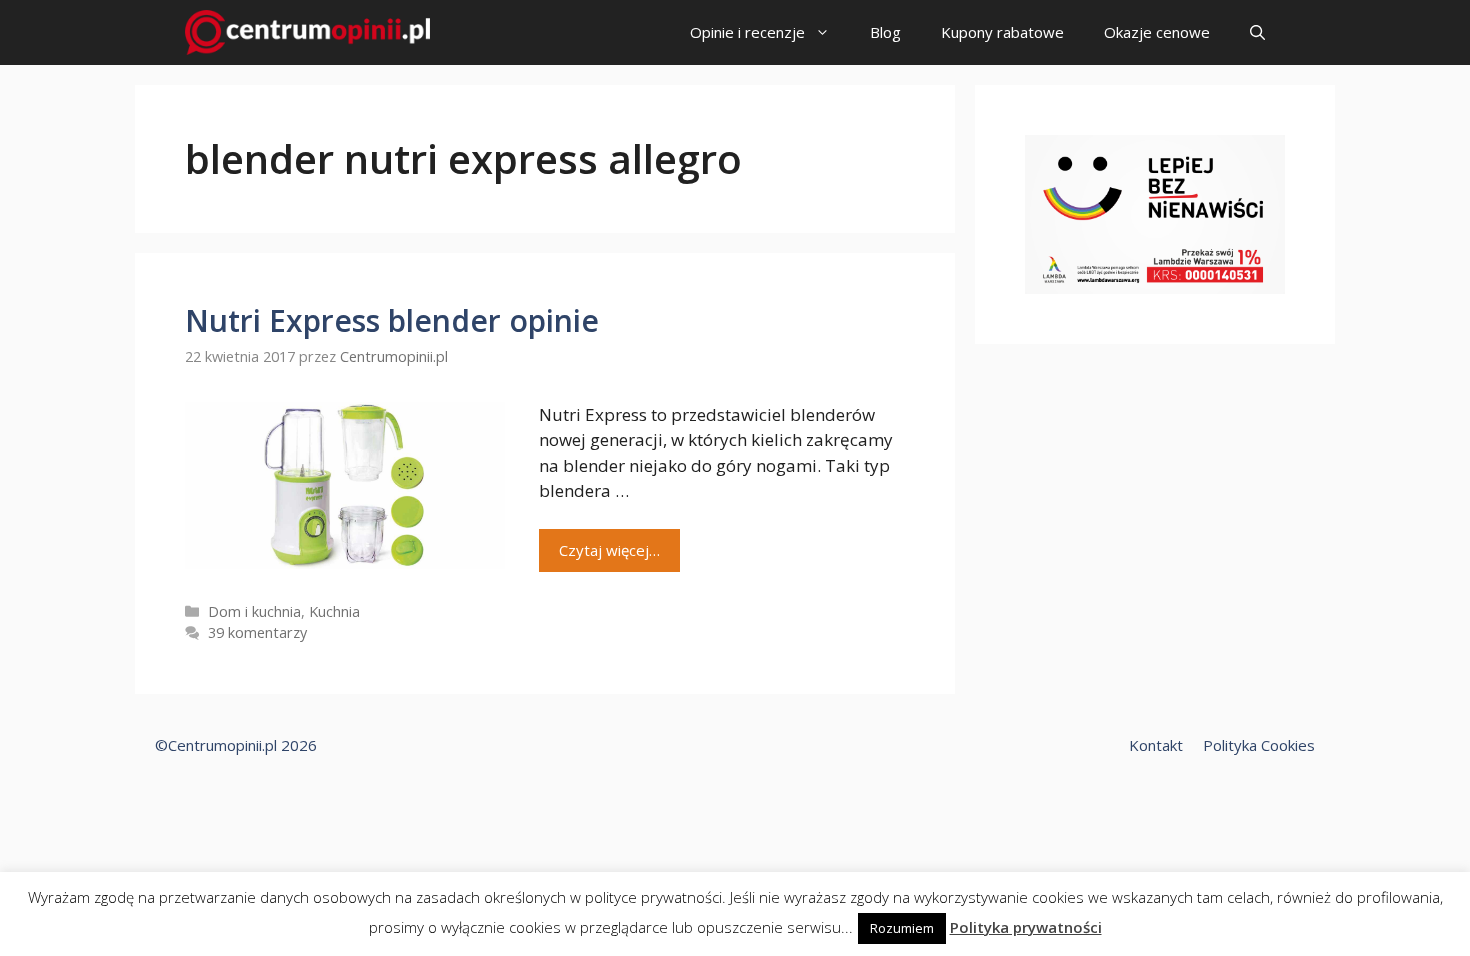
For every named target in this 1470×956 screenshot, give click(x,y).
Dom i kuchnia (254, 611)
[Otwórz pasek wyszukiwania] (1257, 32)
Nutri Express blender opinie (392, 320)
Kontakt (1156, 745)
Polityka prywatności (1026, 927)
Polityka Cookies (1259, 745)
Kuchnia (334, 611)
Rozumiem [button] (902, 928)
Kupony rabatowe (1002, 32)
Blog (885, 32)
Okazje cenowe (1157, 32)
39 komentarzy (257, 632)
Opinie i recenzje (747, 32)
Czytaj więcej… (609, 550)
